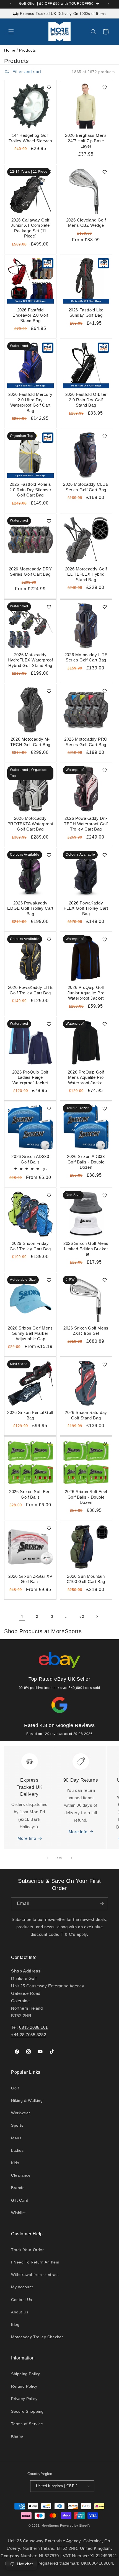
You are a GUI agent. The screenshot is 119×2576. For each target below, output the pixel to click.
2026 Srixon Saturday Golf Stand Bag (86, 1415)
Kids (15, 2163)
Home (10, 50)
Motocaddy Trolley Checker (37, 2337)
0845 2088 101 (33, 2027)
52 (82, 1616)
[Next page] (97, 1617)
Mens (16, 2138)
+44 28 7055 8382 (29, 2035)
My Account (22, 2287)
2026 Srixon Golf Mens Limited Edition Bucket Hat (86, 1249)
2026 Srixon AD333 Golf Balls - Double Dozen (86, 1162)
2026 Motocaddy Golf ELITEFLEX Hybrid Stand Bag (86, 574)
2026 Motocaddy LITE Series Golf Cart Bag (86, 657)
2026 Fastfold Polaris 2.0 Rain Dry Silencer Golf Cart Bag (30, 490)
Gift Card (20, 2200)
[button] (11, 32)
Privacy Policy (24, 2399)
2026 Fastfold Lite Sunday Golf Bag (86, 313)
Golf (15, 2088)
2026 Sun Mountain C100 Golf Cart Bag (86, 1579)
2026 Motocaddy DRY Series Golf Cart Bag (30, 572)
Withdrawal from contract (35, 2275)
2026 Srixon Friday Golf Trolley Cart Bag (30, 1246)
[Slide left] (47, 1858)
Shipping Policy (26, 2374)
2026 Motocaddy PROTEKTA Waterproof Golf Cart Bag (30, 824)
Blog (15, 2324)
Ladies (17, 2150)
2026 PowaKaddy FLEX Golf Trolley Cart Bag (86, 908)
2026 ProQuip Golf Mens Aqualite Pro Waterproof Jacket (86, 1077)
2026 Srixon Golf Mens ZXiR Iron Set (86, 1331)
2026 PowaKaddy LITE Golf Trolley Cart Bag (30, 990)
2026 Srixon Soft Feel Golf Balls (30, 1494)
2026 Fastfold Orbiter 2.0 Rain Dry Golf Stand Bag (86, 400)
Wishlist (18, 2213)
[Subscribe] (102, 1904)
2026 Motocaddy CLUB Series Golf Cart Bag (86, 487)
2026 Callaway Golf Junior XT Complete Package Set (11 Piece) (30, 228)
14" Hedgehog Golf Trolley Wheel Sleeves (30, 138)
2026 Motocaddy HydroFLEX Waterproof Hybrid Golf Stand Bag (30, 660)
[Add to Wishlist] (49, 87)
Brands (18, 2188)
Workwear (21, 2113)
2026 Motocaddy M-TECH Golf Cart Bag (30, 742)
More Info (27, 1838)
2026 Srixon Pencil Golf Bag (30, 1415)
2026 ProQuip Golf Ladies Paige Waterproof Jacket (30, 1077)
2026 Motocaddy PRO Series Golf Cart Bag (86, 742)
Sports (17, 2125)
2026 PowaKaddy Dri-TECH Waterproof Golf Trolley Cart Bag (86, 824)
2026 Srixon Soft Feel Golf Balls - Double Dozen (86, 1497)
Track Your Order (28, 2250)
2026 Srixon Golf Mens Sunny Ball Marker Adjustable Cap (30, 1333)
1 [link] (22, 1617)
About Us (20, 2312)
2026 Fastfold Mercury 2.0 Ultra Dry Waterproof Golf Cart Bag (30, 402)
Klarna (17, 2436)
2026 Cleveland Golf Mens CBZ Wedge (86, 223)
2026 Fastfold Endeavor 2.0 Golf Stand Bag (30, 315)
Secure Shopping (27, 2411)
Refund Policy (24, 2386)
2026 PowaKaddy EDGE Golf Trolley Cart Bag (30, 908)
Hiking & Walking (27, 2100)
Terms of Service (27, 2424)
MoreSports (50, 2526)
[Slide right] (72, 1858)
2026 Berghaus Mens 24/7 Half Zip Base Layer (86, 141)
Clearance (21, 2175)
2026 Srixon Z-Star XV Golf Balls (30, 1579)
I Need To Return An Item (35, 2262)
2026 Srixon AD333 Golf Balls (30, 1159)
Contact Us (22, 2300)
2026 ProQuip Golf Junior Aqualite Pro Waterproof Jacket (86, 993)
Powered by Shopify (75, 2526)
